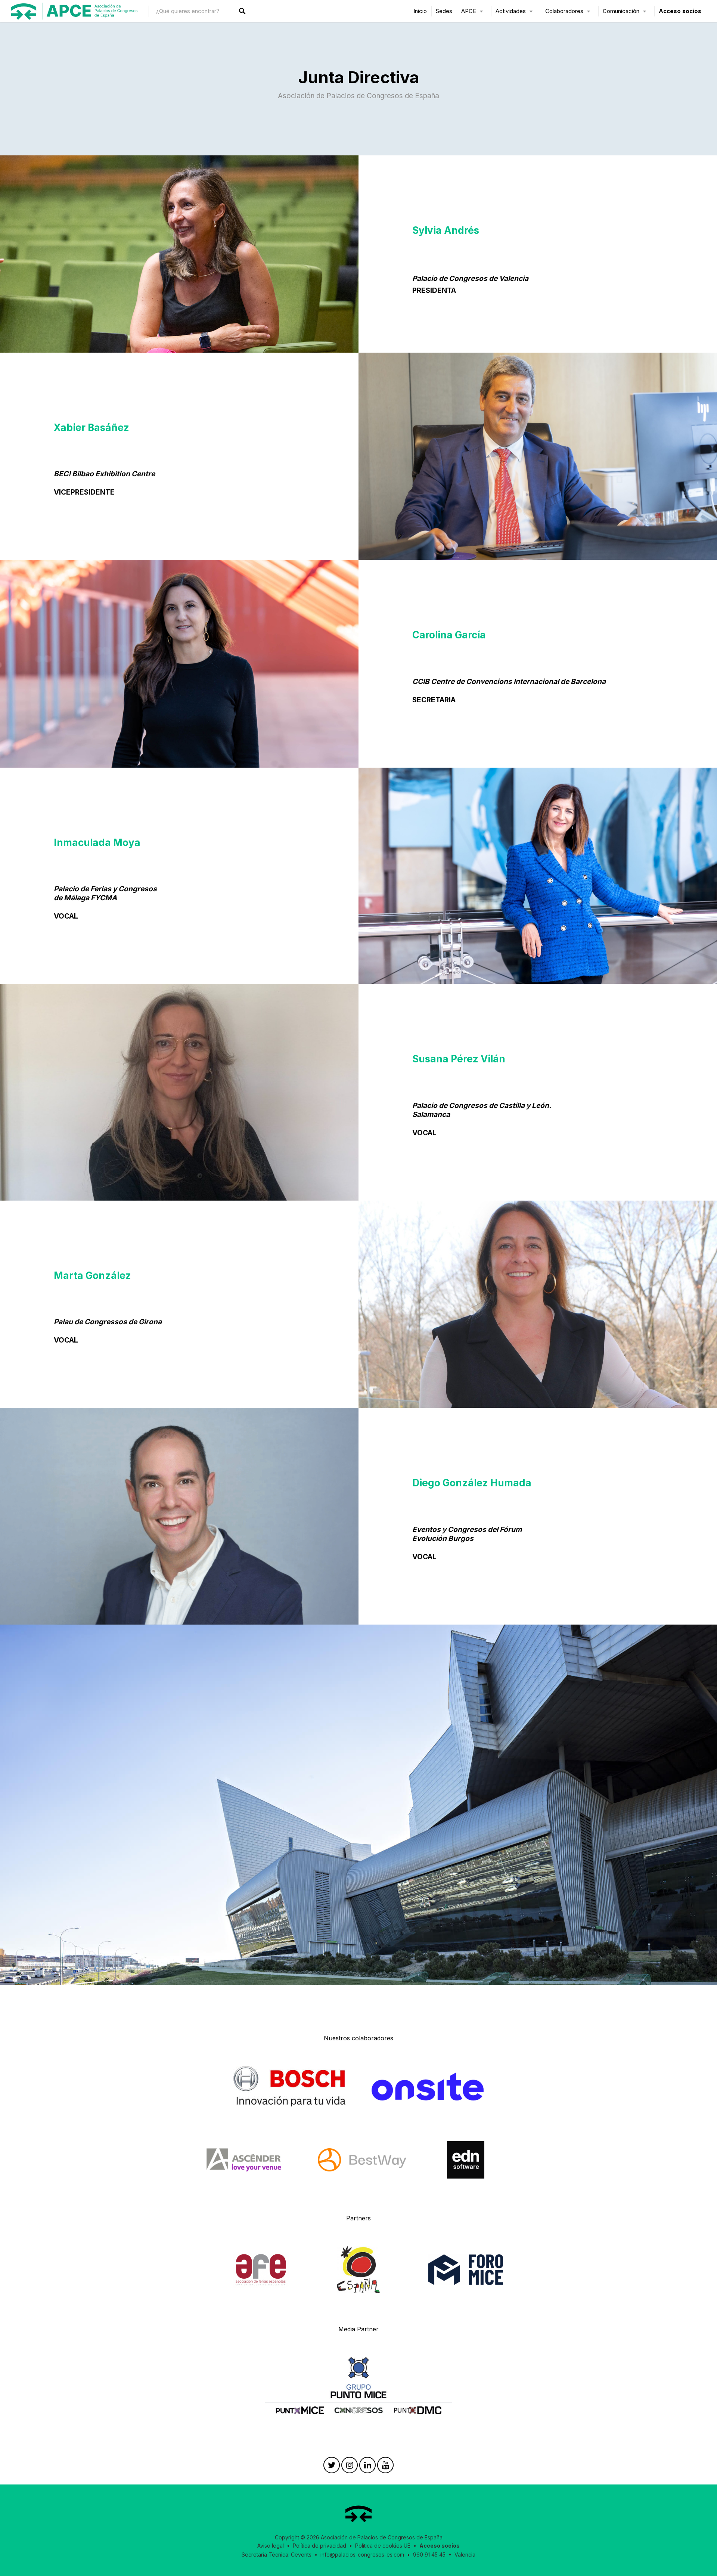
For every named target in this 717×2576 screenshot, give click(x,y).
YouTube (385, 2467)
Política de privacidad (319, 2546)
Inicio (420, 11)
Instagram (350, 2467)
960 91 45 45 (429, 2555)
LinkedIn (367, 2467)
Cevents (301, 2555)
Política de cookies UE (383, 2546)
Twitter (332, 2467)
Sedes (444, 11)
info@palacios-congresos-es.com (362, 2555)
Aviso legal (271, 2546)
